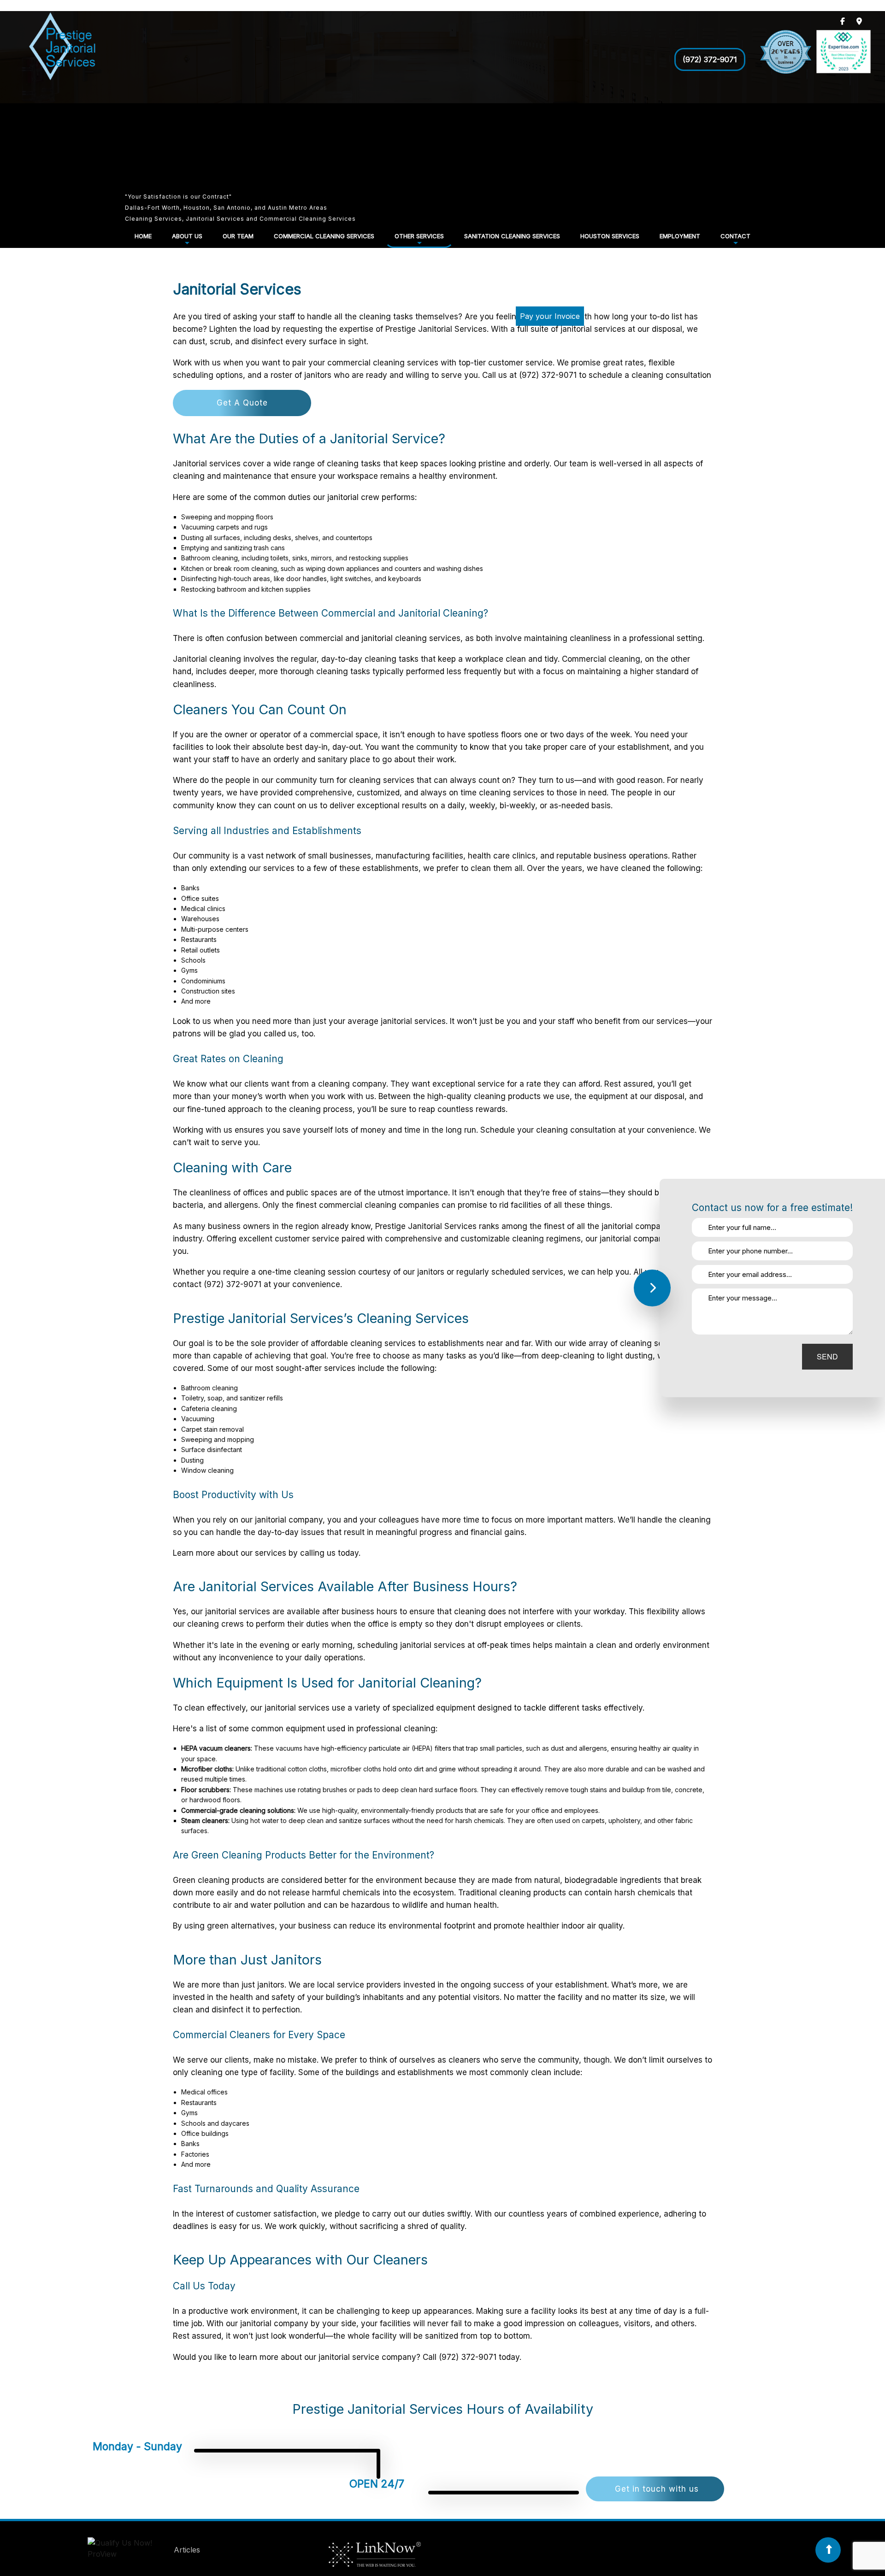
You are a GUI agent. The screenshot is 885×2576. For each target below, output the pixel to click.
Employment (680, 236)
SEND (827, 1356)
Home (143, 236)
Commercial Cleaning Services (324, 236)
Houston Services (610, 236)
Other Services (419, 236)
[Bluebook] (130, 2550)
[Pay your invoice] (542, 330)
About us (187, 236)
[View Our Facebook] (843, 21)
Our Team (238, 236)
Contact (735, 236)
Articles (187, 2550)
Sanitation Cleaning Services (512, 236)
